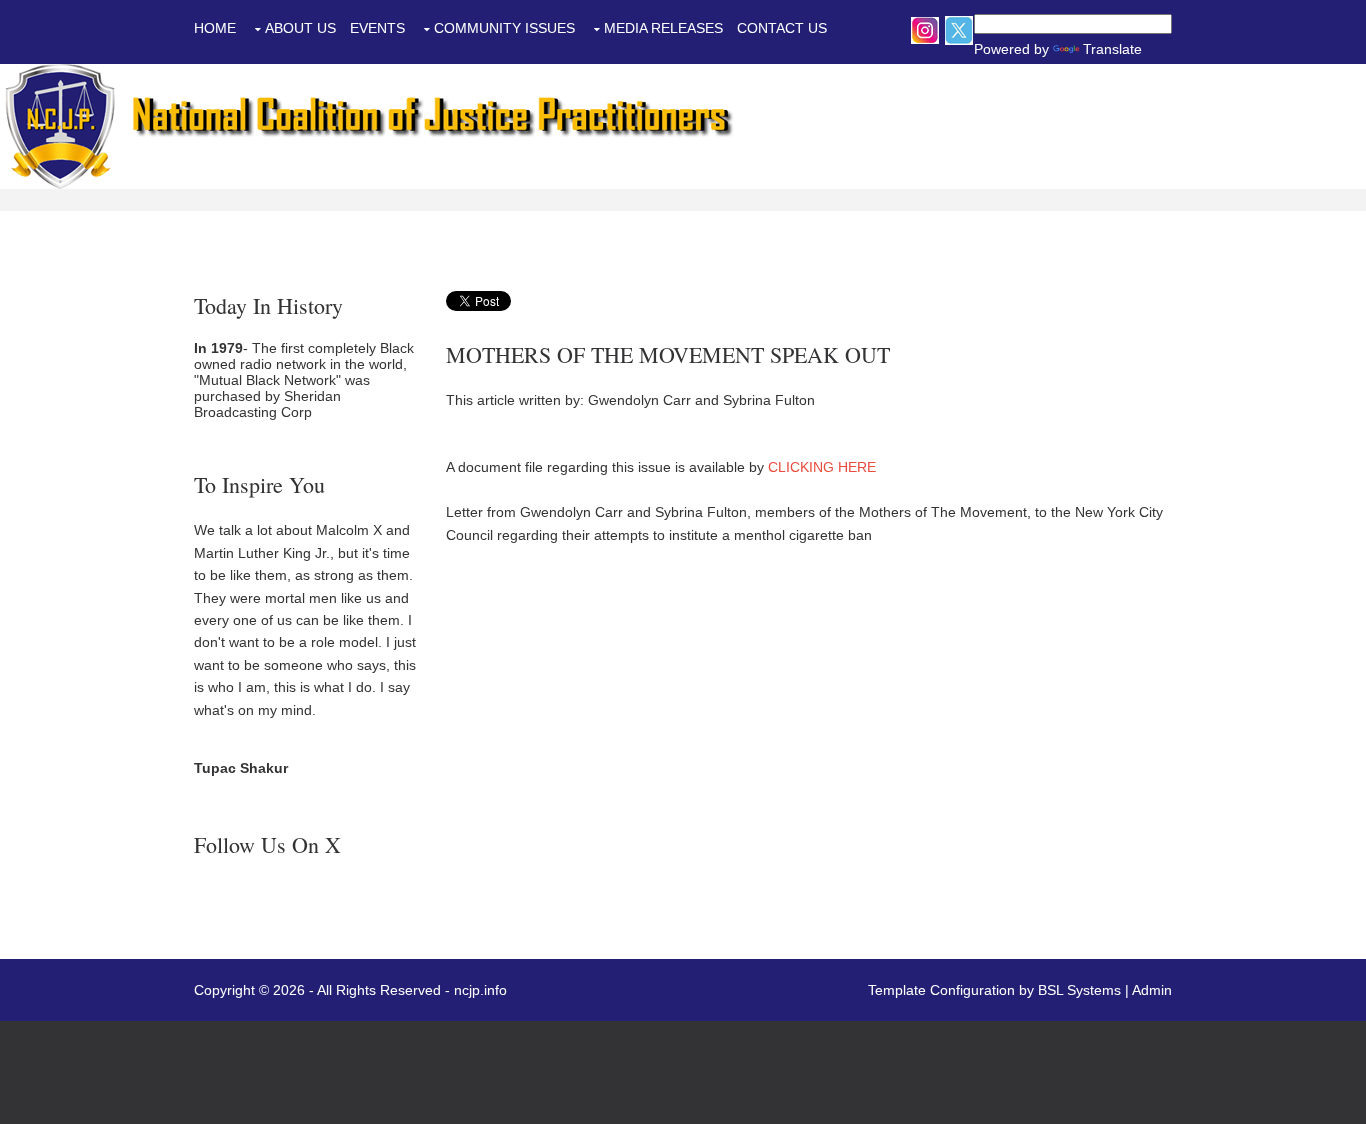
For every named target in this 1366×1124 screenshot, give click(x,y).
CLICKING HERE (822, 467)
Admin (1152, 990)
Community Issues (504, 28)
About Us (300, 28)
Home (215, 28)
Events (377, 28)
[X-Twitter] (959, 29)
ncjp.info (480, 990)
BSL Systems (1079, 990)
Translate (1068, 49)
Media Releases (663, 28)
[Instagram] (925, 29)
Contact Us (782, 28)
